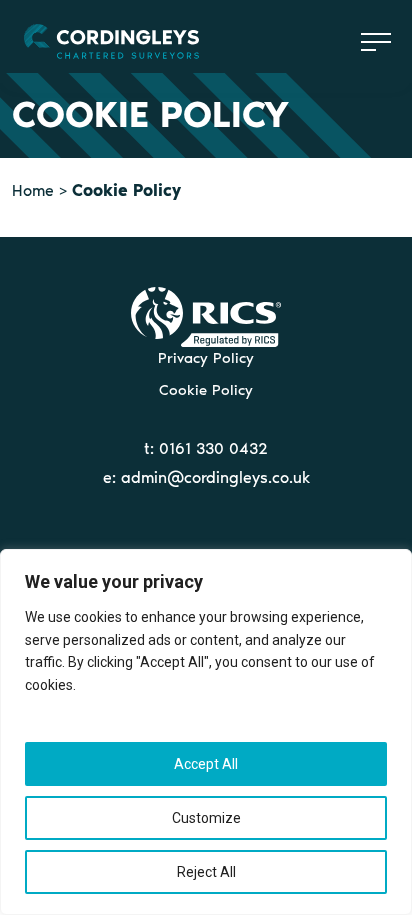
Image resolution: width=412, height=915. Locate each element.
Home (33, 190)
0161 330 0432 (213, 448)
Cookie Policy (206, 390)
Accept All (206, 764)
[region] (206, 732)
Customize (206, 818)
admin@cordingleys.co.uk (215, 477)
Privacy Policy (206, 358)
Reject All (206, 872)
